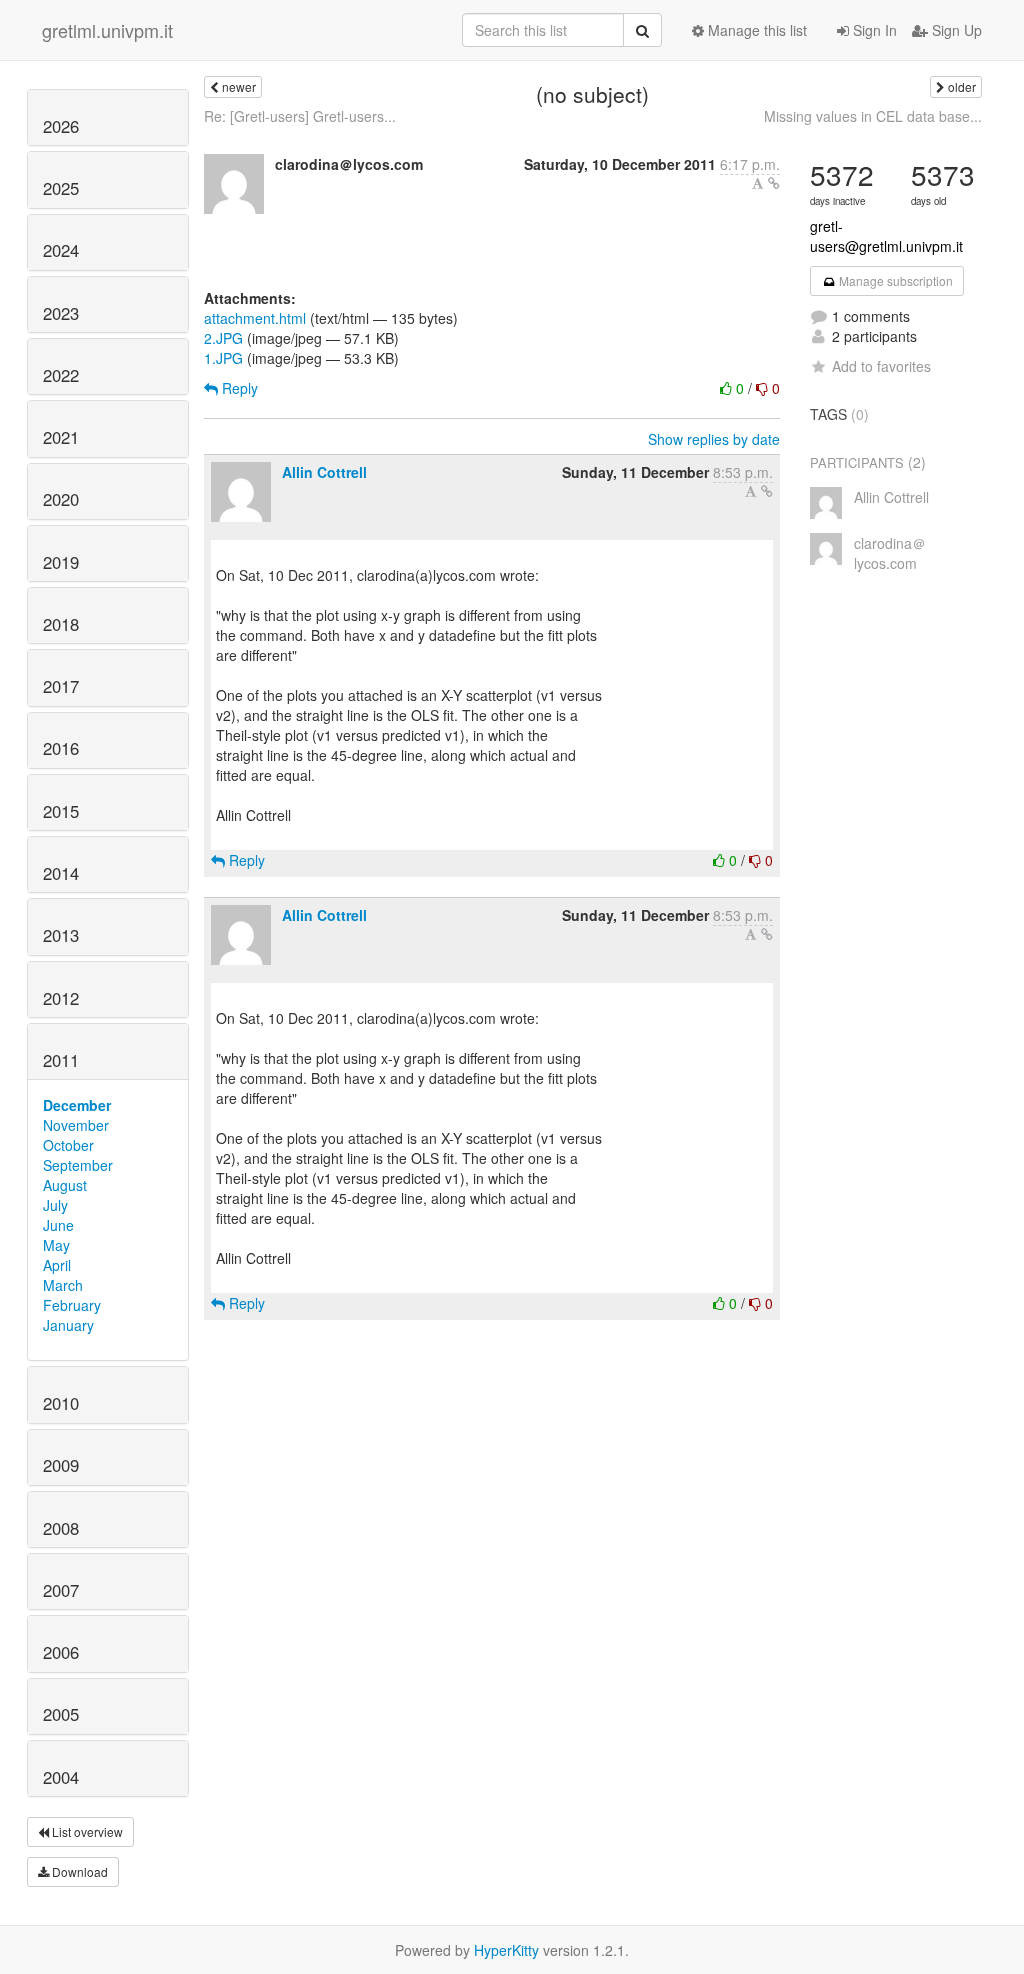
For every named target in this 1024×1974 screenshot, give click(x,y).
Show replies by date (714, 439)
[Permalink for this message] (774, 183)
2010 (61, 1403)
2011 (61, 1060)
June (58, 1225)
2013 (61, 935)
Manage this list (755, 30)
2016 (61, 748)
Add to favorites (881, 366)
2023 (61, 313)
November (76, 1125)
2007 (61, 1590)
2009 (61, 1465)
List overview (86, 1831)
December (77, 1105)
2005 (61, 1714)
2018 (61, 624)
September (78, 1165)
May (56, 1245)
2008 (61, 1528)
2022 (61, 375)
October (68, 1145)
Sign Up (955, 30)
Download (78, 1871)
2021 (61, 437)
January (68, 1325)
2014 (61, 873)
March (63, 1285)
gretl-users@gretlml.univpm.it (886, 236)
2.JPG (223, 338)
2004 (61, 1777)
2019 (61, 562)
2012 (61, 998)
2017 (61, 686)
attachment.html (255, 318)
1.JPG (223, 358)
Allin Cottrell (324, 472)
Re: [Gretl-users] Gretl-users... (300, 116)
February (72, 1305)
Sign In (873, 30)
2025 (61, 188)
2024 (61, 250)
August (65, 1185)
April (57, 1265)
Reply (238, 388)
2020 (61, 499)
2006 (61, 1652)
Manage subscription (894, 280)
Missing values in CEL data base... (873, 116)
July (55, 1205)
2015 (61, 811)
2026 (61, 126)
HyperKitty (506, 1950)
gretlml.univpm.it (107, 30)
